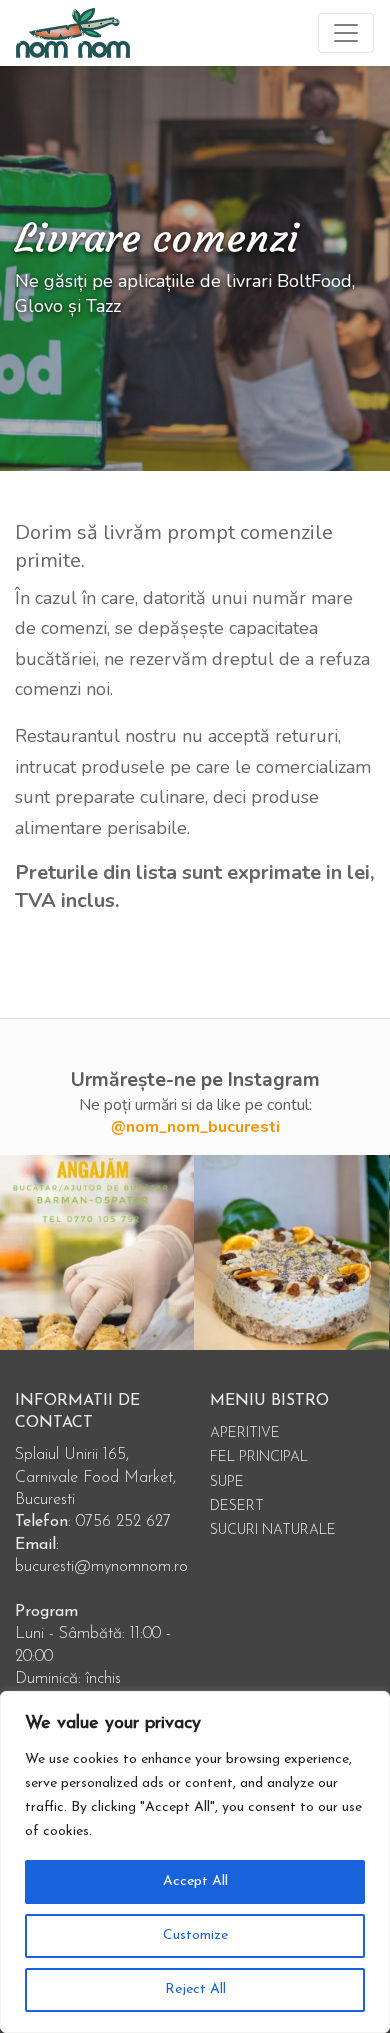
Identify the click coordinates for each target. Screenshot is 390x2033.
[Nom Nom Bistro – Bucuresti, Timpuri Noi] (73, 33)
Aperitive (245, 1433)
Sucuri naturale (273, 1530)
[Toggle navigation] (346, 33)
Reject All (195, 1989)
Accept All (195, 1881)
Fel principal (259, 1457)
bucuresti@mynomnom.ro (101, 1567)
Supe (227, 1482)
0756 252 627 (123, 1522)
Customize (195, 1935)
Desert (237, 1506)
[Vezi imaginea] (291, 1252)
